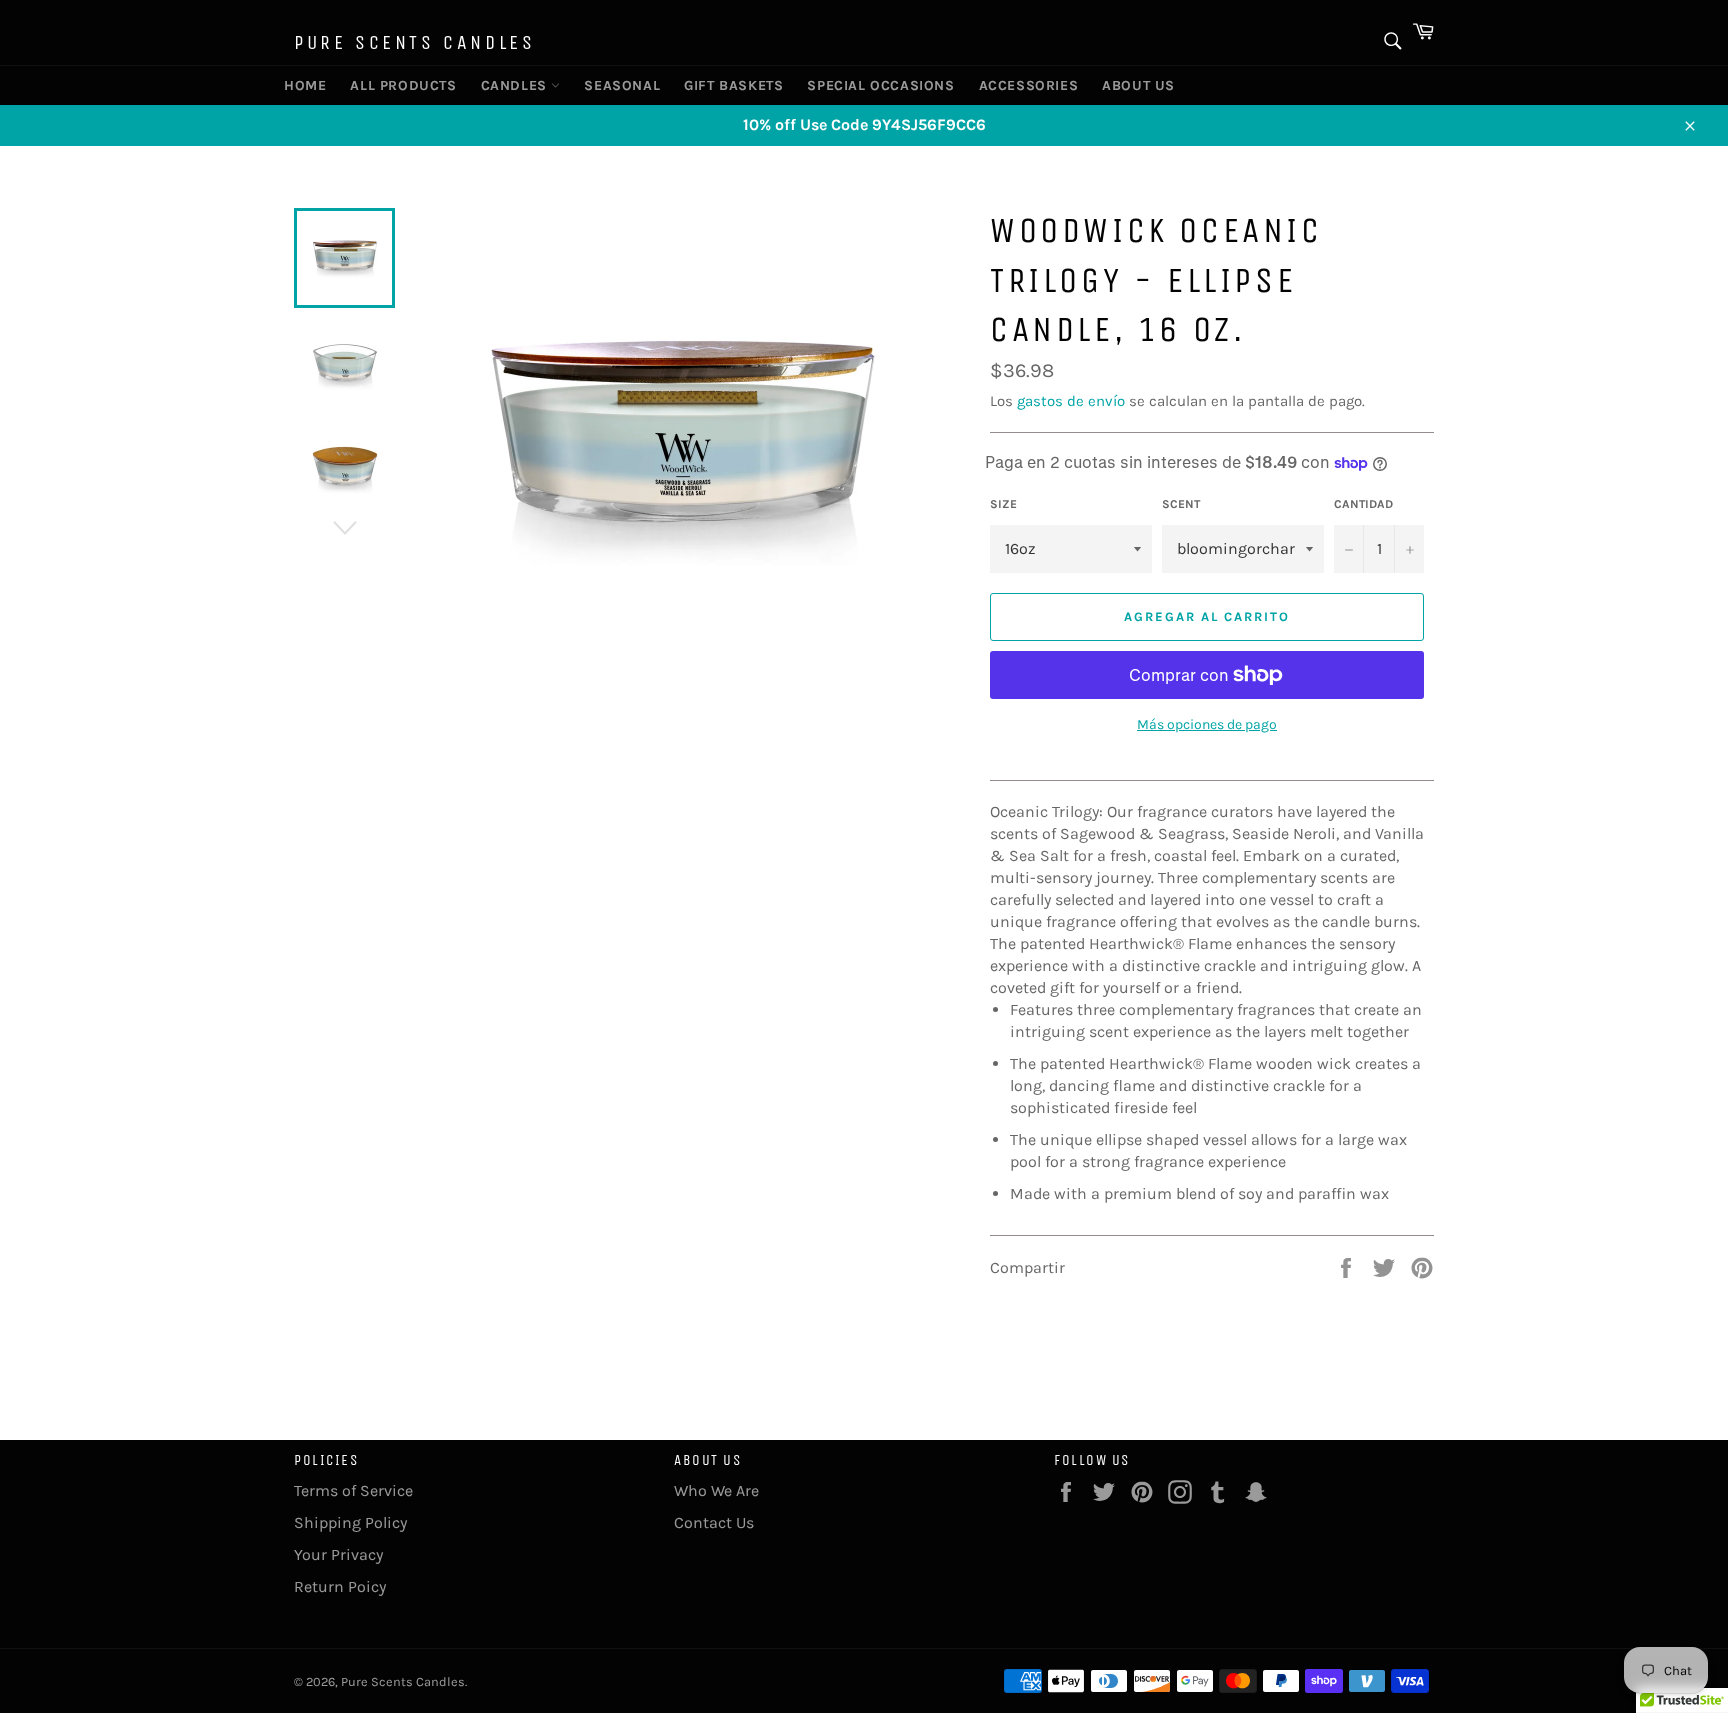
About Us (1134, 85)
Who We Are (716, 1490)
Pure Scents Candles (414, 42)
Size (1003, 504)
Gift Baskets (726, 85)
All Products (395, 85)
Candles (516, 85)
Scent (1181, 504)
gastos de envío (1071, 401)
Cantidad (1363, 504)
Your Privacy (338, 1554)
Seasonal (617, 85)
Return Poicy (340, 1586)
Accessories (1022, 85)
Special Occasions (869, 85)
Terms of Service (353, 1490)
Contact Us (714, 1522)
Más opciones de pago (1207, 724)
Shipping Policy (350, 1522)
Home (304, 85)
